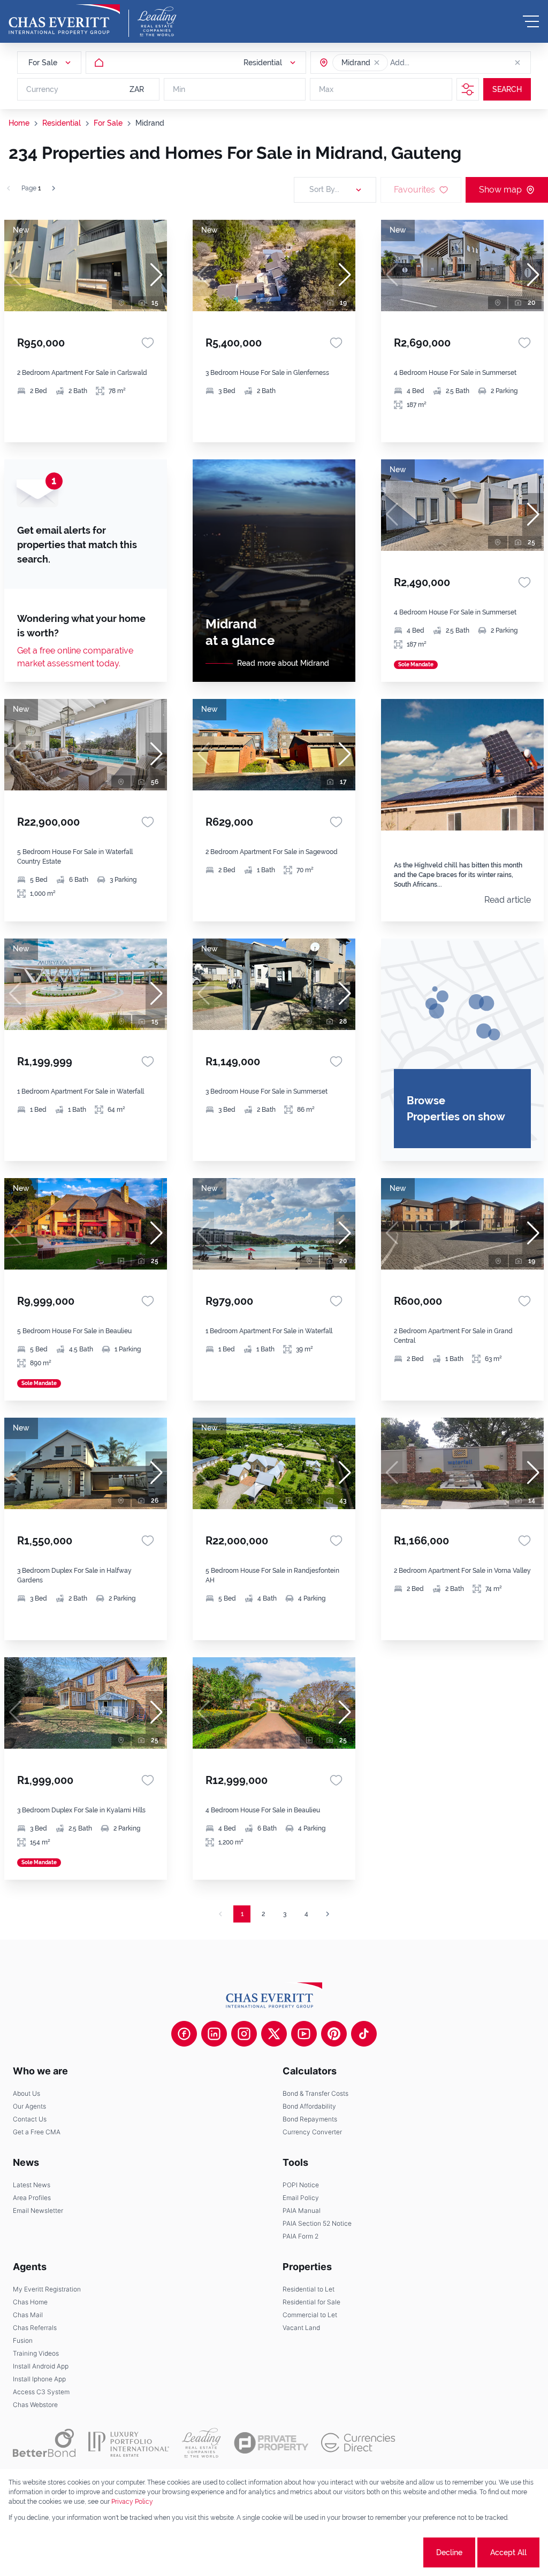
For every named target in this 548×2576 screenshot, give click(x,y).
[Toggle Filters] (468, 89)
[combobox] (431, 63)
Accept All (508, 2552)
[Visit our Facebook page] (184, 2034)
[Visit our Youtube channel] (304, 2034)
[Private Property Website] (271, 2443)
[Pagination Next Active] (54, 188)
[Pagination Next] (328, 1914)
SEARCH (507, 89)
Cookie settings (381, 2552)
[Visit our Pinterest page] (334, 2034)
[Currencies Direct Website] (358, 2443)
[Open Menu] (531, 21)
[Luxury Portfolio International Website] (129, 2443)
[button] (377, 63)
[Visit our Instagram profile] (244, 2034)
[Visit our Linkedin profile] (214, 2034)
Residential (62, 123)
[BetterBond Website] (44, 2443)
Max (326, 89)
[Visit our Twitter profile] (274, 2034)
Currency (42, 89)
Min (179, 89)
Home (19, 123)
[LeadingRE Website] (201, 2443)
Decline (449, 2552)
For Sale (108, 123)
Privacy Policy (132, 2502)
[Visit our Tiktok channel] (364, 2034)
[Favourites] (148, 343)
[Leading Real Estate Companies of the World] (157, 21)
